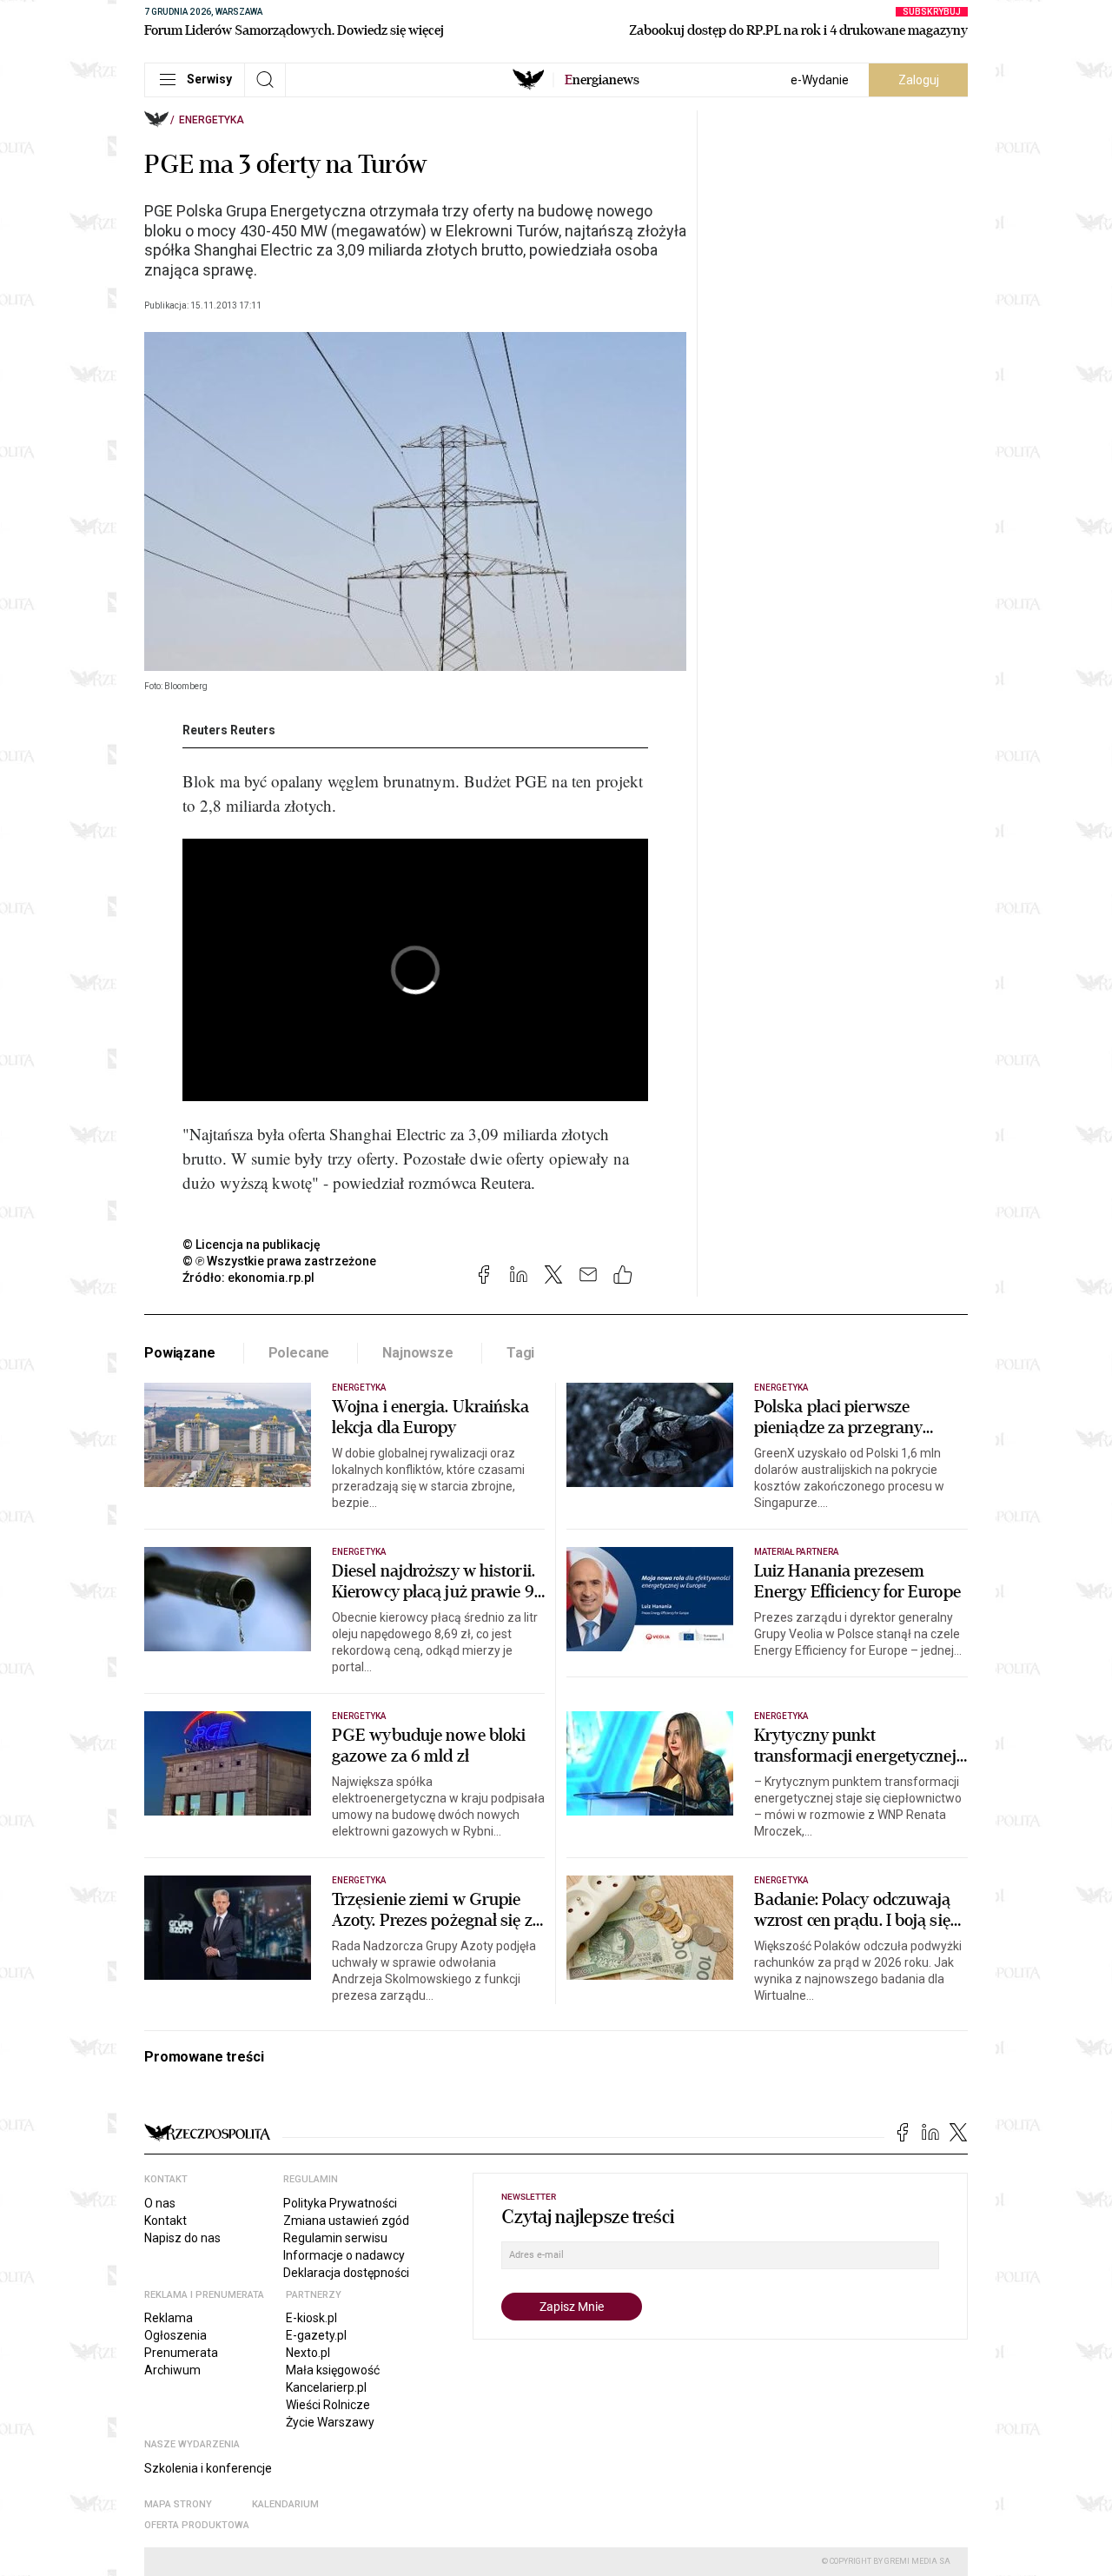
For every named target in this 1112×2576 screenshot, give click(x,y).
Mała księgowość (333, 2370)
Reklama (169, 2318)
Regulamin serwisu (335, 2238)
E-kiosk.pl (311, 2318)
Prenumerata (181, 2353)
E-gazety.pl (316, 2335)
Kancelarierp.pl (326, 2387)
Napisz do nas (182, 2238)
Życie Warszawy (330, 2422)
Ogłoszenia (175, 2335)
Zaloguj (919, 80)
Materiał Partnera (796, 1552)
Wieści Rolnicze (328, 2405)
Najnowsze (418, 1353)
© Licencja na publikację (252, 1245)
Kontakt (165, 2221)
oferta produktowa (197, 2525)
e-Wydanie (820, 80)
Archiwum (172, 2370)
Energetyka (212, 120)
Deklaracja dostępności (346, 2273)
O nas (160, 2203)
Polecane (299, 1353)
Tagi (520, 1353)
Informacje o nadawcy (344, 2255)
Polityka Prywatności (340, 2203)
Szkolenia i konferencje (208, 2468)
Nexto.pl (308, 2353)
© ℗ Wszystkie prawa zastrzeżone (279, 1261)
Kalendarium (285, 2504)
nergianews (602, 80)
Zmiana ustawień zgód (346, 2221)
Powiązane (180, 1353)
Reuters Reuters (229, 730)
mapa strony (178, 2504)
